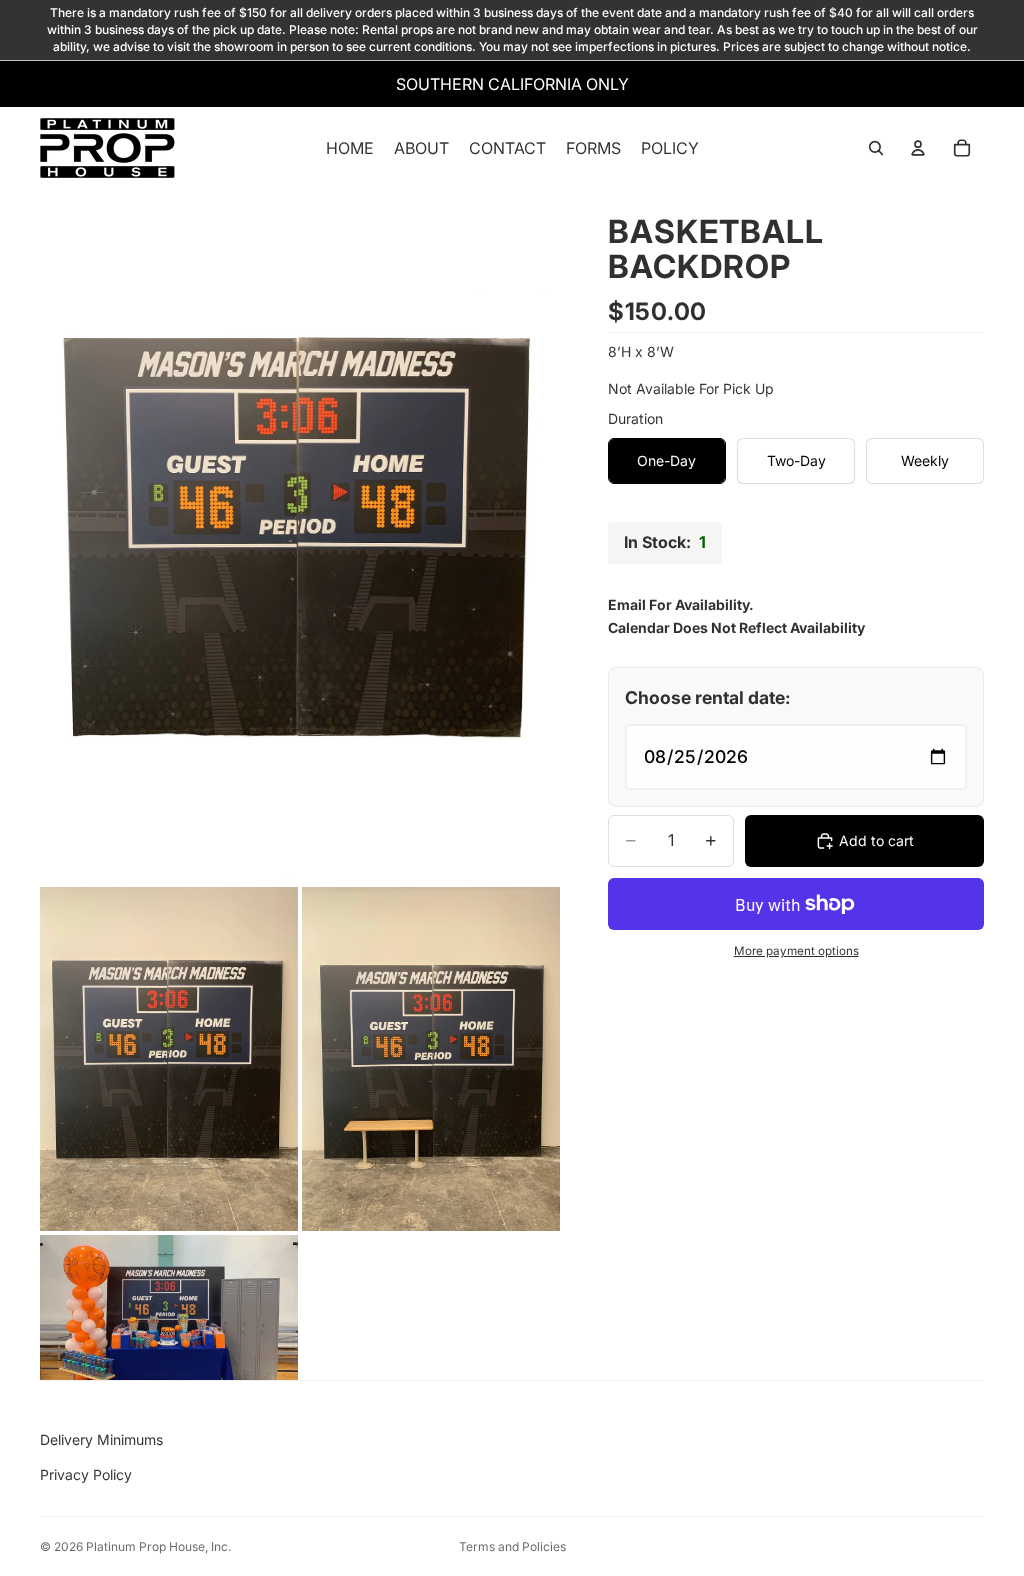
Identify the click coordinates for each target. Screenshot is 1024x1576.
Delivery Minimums (101, 1439)
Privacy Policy (86, 1474)
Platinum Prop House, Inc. (158, 1546)
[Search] (876, 149)
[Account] (918, 149)
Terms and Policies (512, 1546)
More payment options (796, 951)
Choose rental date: (708, 697)
